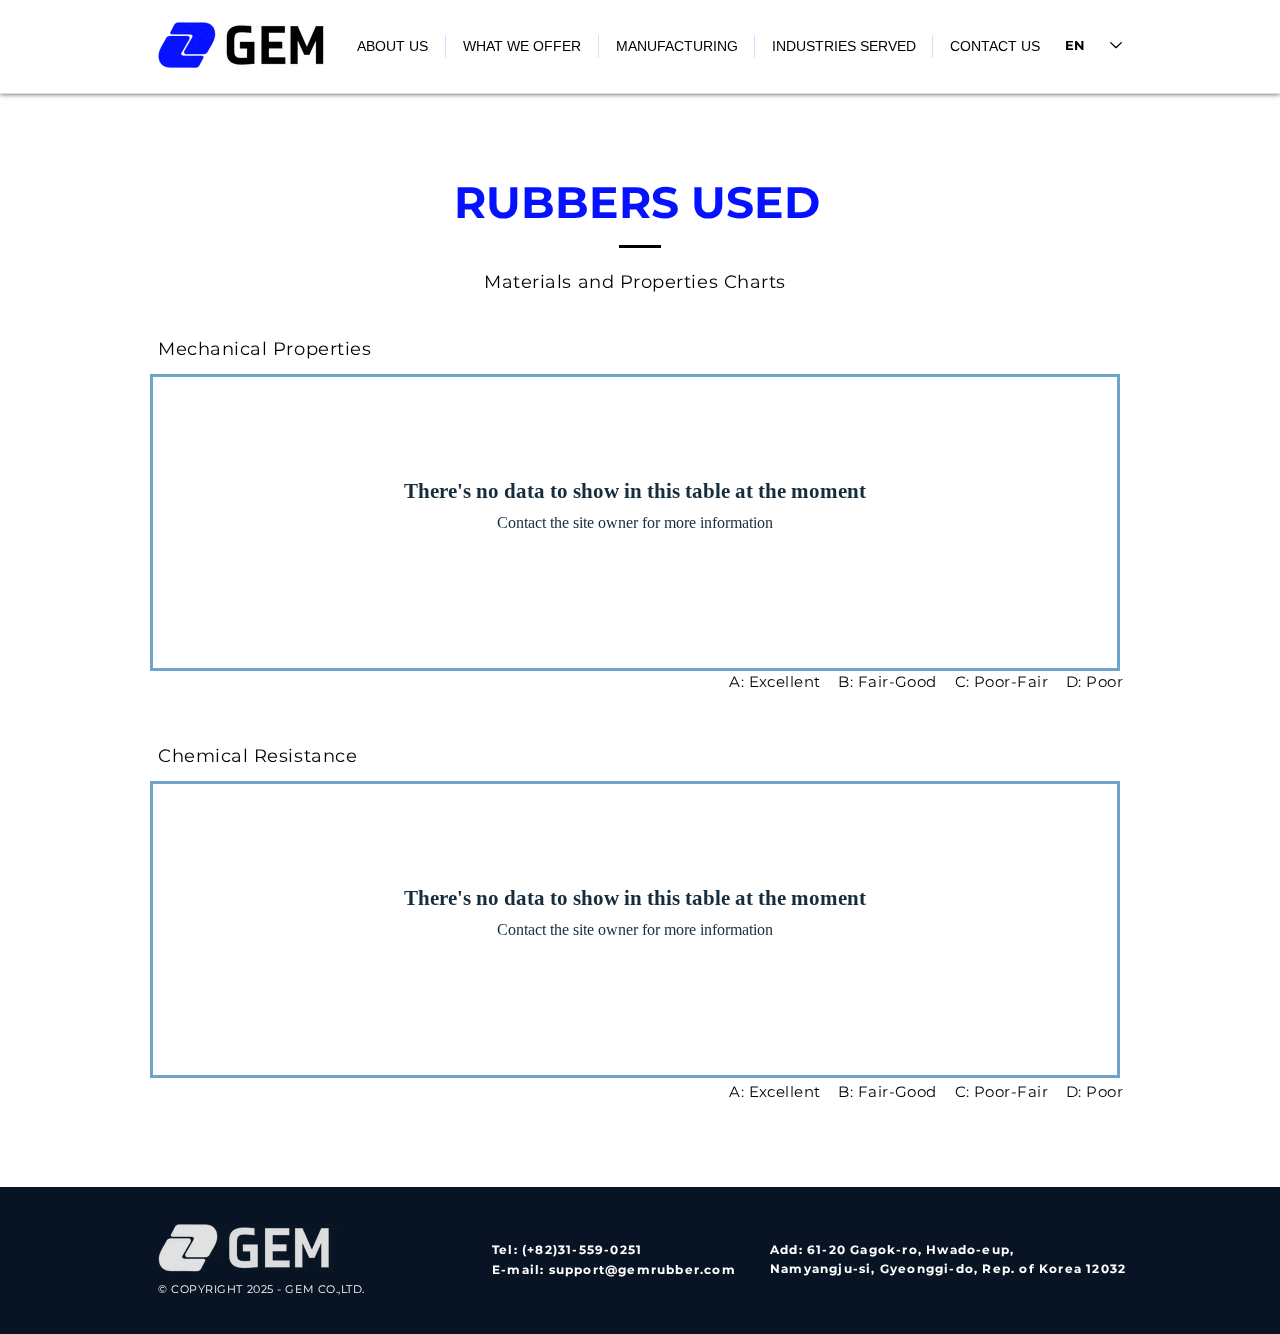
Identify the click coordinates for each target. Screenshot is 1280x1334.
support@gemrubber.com (642, 1269)
